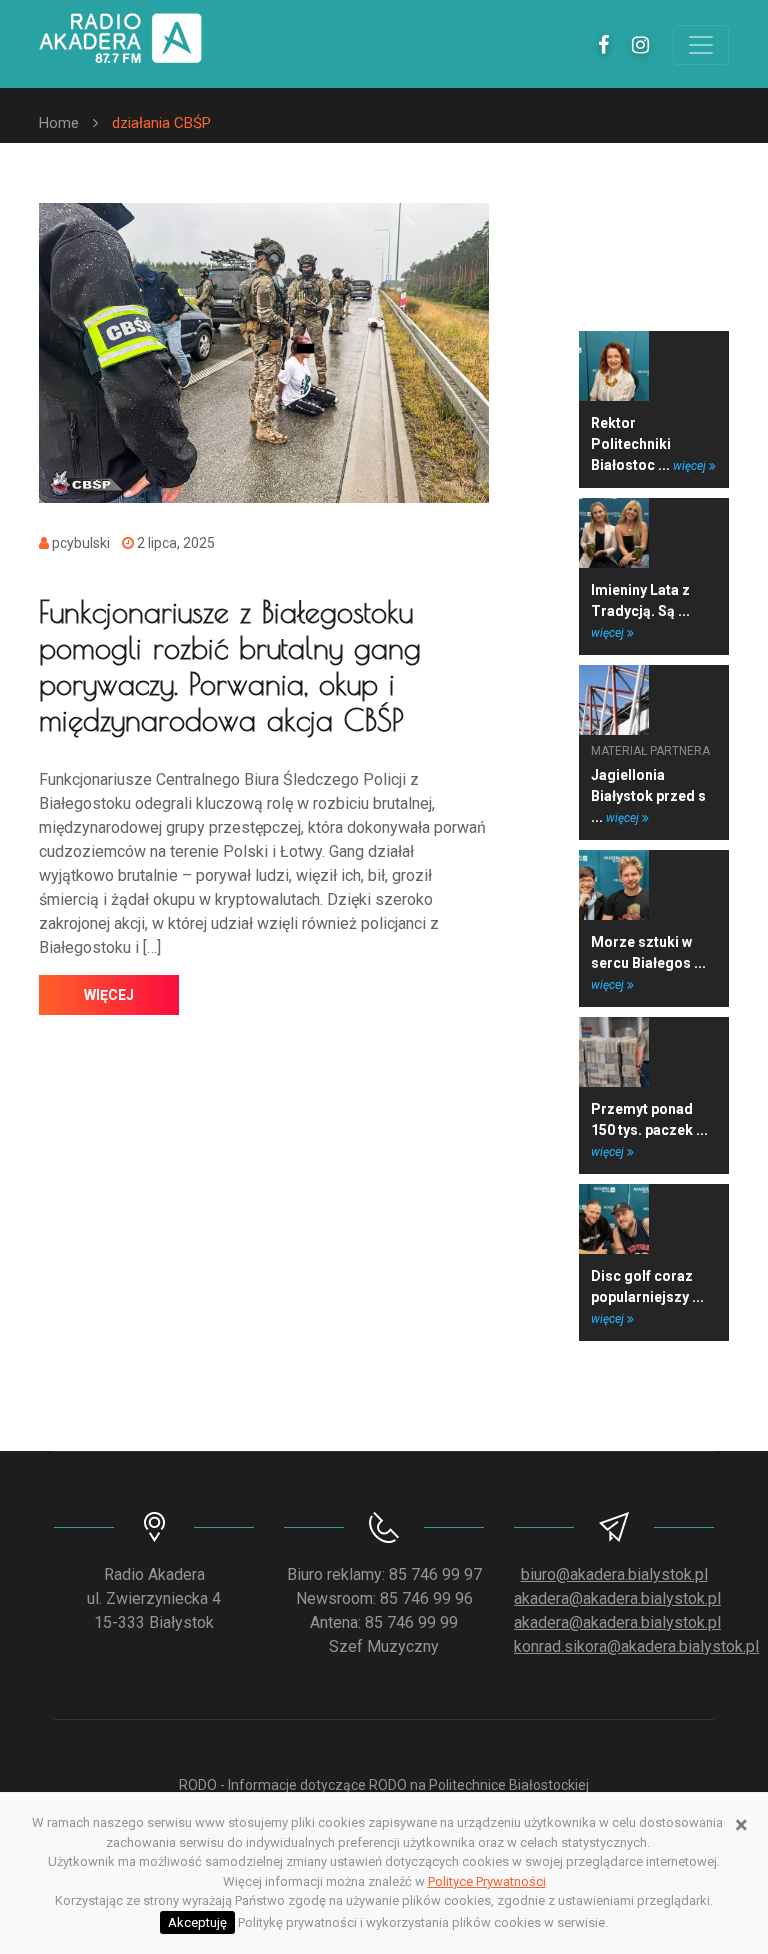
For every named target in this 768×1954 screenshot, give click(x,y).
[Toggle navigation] (701, 45)
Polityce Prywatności (487, 1881)
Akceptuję (197, 1922)
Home (59, 123)
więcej (109, 995)
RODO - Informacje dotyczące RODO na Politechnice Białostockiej (384, 1785)
